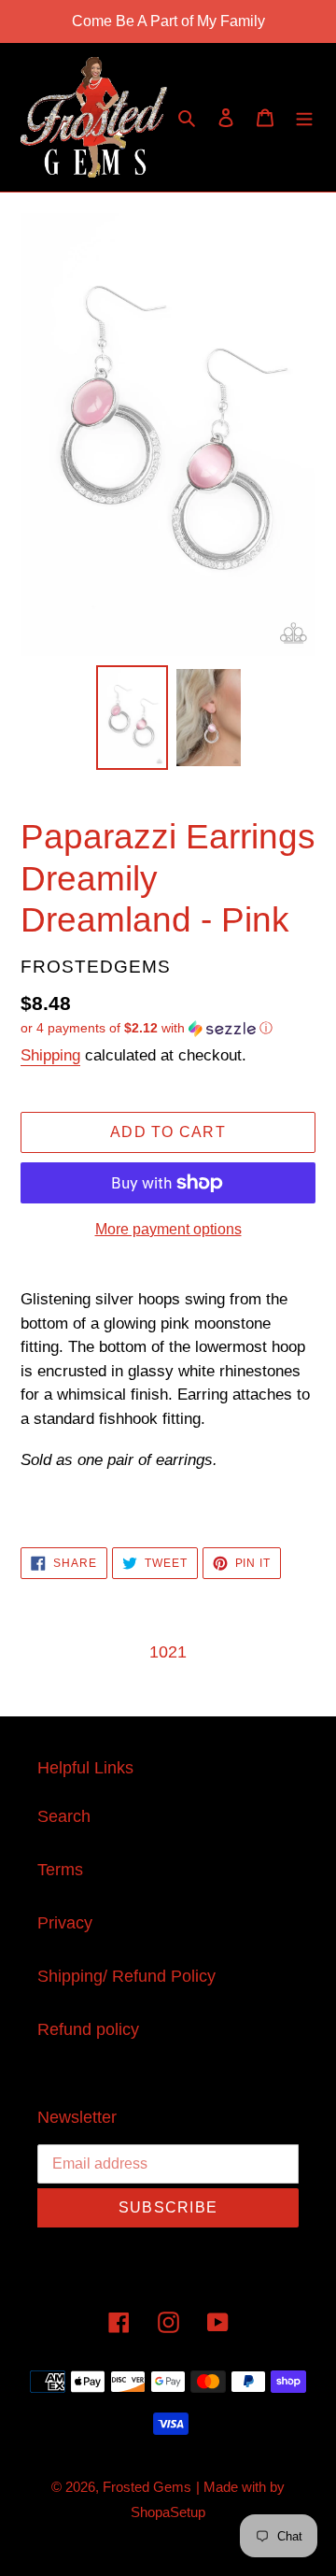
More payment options (168, 1229)
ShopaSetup (168, 2512)
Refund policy (88, 2029)
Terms (60, 1870)
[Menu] (304, 117)
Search (64, 1816)
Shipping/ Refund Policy (126, 1976)
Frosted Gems (147, 2487)
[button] (147, 1028)
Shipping (50, 1055)
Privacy (65, 1923)
